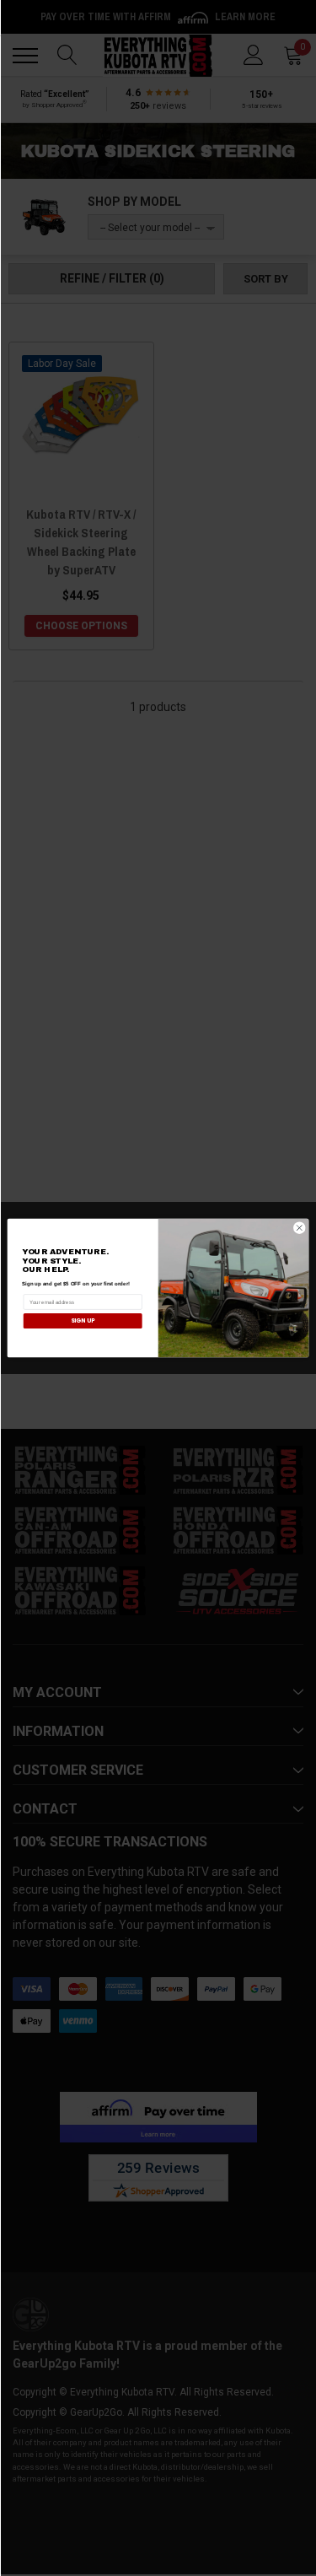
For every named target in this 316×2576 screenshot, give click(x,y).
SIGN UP (83, 1321)
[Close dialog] (300, 1228)
